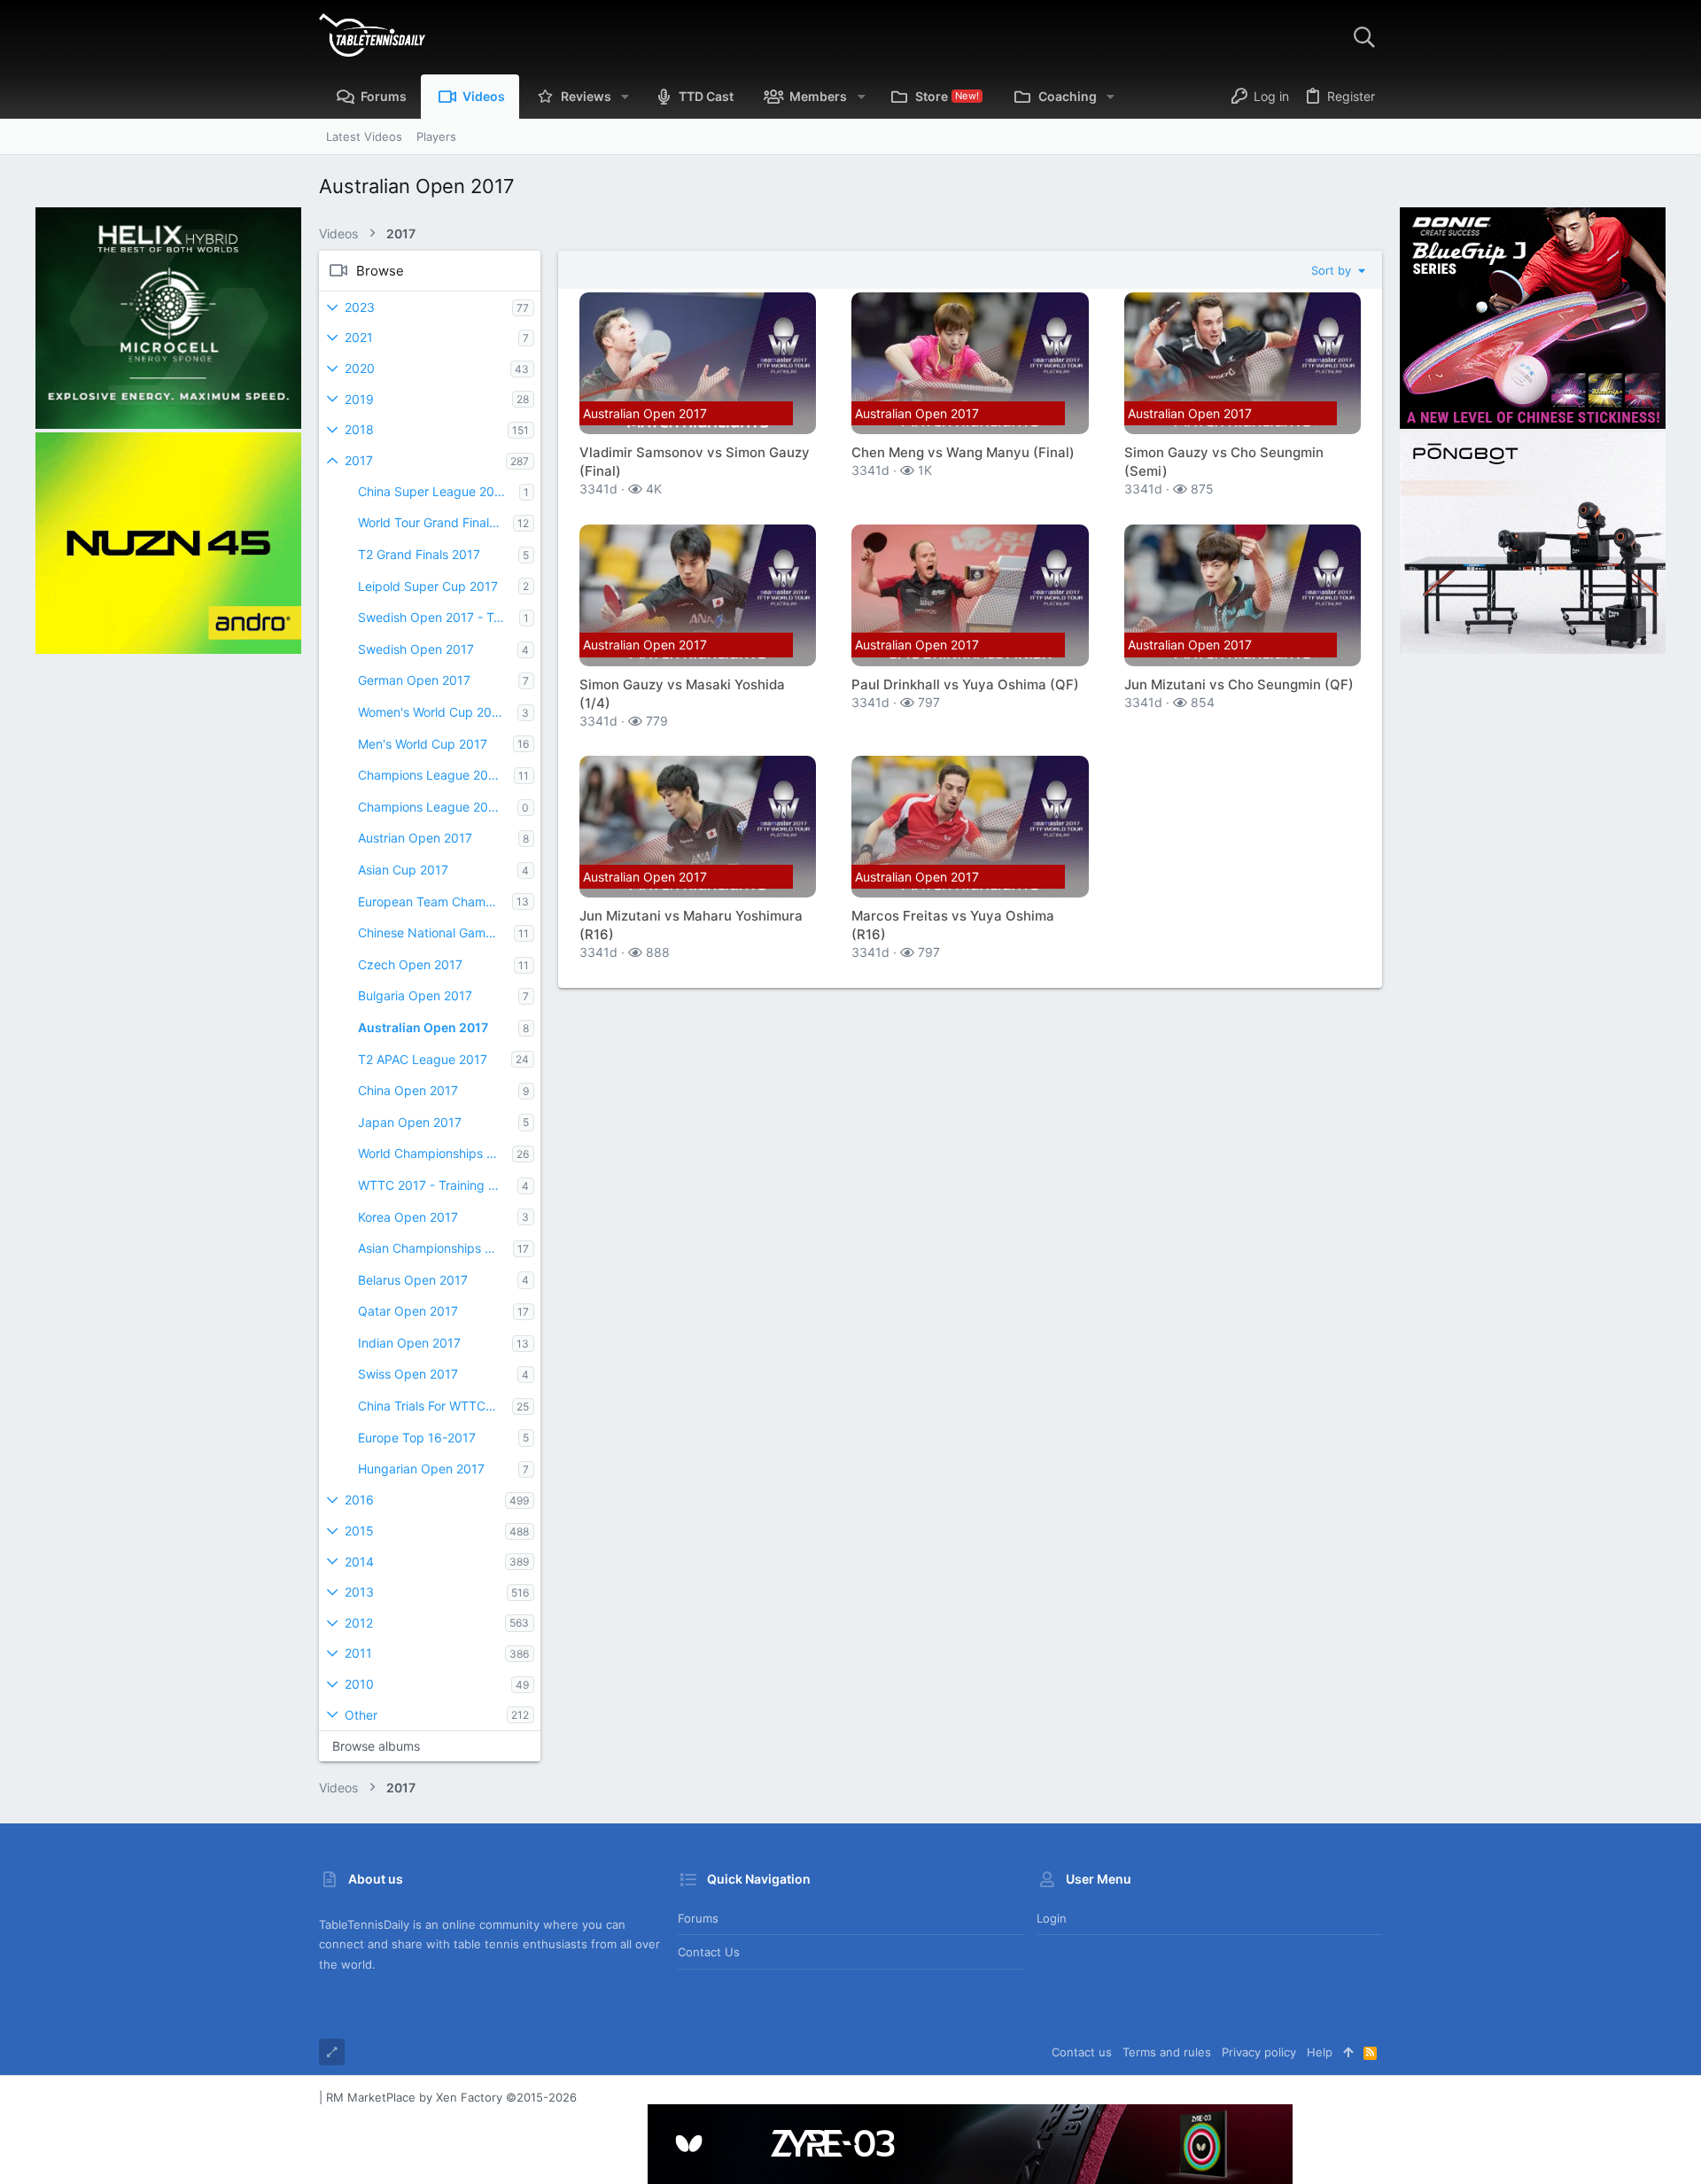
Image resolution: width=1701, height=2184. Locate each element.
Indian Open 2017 (409, 1343)
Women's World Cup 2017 (431, 712)
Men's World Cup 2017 (423, 744)
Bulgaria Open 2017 (415, 995)
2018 (359, 429)
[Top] (1348, 2052)
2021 (359, 337)
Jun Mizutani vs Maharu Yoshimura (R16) (691, 925)
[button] (625, 97)
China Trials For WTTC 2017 (435, 1406)
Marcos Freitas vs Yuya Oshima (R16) (953, 925)
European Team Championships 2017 (435, 902)
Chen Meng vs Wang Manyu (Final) (963, 452)
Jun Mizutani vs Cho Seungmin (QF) (1239, 684)
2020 (360, 368)
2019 (359, 399)
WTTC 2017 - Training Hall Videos (438, 1185)
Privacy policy (1259, 2052)
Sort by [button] (1333, 270)
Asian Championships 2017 (435, 1248)
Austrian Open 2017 (415, 838)
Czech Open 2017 (410, 964)
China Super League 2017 (433, 491)
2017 (359, 460)
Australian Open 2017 (423, 1027)
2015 (359, 1531)
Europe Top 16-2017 (417, 1438)
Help (1320, 2052)
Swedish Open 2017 (416, 649)
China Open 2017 (408, 1090)
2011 (358, 1653)
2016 (359, 1500)
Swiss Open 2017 (408, 1374)
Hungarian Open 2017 (421, 1469)
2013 (359, 1592)
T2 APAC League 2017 (423, 1059)
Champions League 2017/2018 (436, 775)
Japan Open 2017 (410, 1122)
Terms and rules (1167, 2052)
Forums (698, 1918)
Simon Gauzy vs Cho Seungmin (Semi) (1224, 462)
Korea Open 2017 (408, 1217)
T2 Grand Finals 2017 (419, 554)
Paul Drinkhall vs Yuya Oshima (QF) (965, 684)
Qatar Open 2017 (408, 1311)
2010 (359, 1684)
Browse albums (376, 1746)
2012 (359, 1623)
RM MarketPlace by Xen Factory (451, 2097)
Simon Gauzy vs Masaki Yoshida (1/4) (682, 694)
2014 (359, 1562)
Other (361, 1715)
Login (1052, 1918)
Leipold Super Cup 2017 (428, 586)
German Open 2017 (414, 680)
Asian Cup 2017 (403, 870)
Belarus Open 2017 (413, 1280)
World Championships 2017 (435, 1153)
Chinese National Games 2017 (436, 933)
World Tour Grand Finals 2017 (435, 522)
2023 (360, 307)
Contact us (709, 1952)
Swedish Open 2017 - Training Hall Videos (439, 617)
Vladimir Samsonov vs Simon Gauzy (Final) (695, 462)
